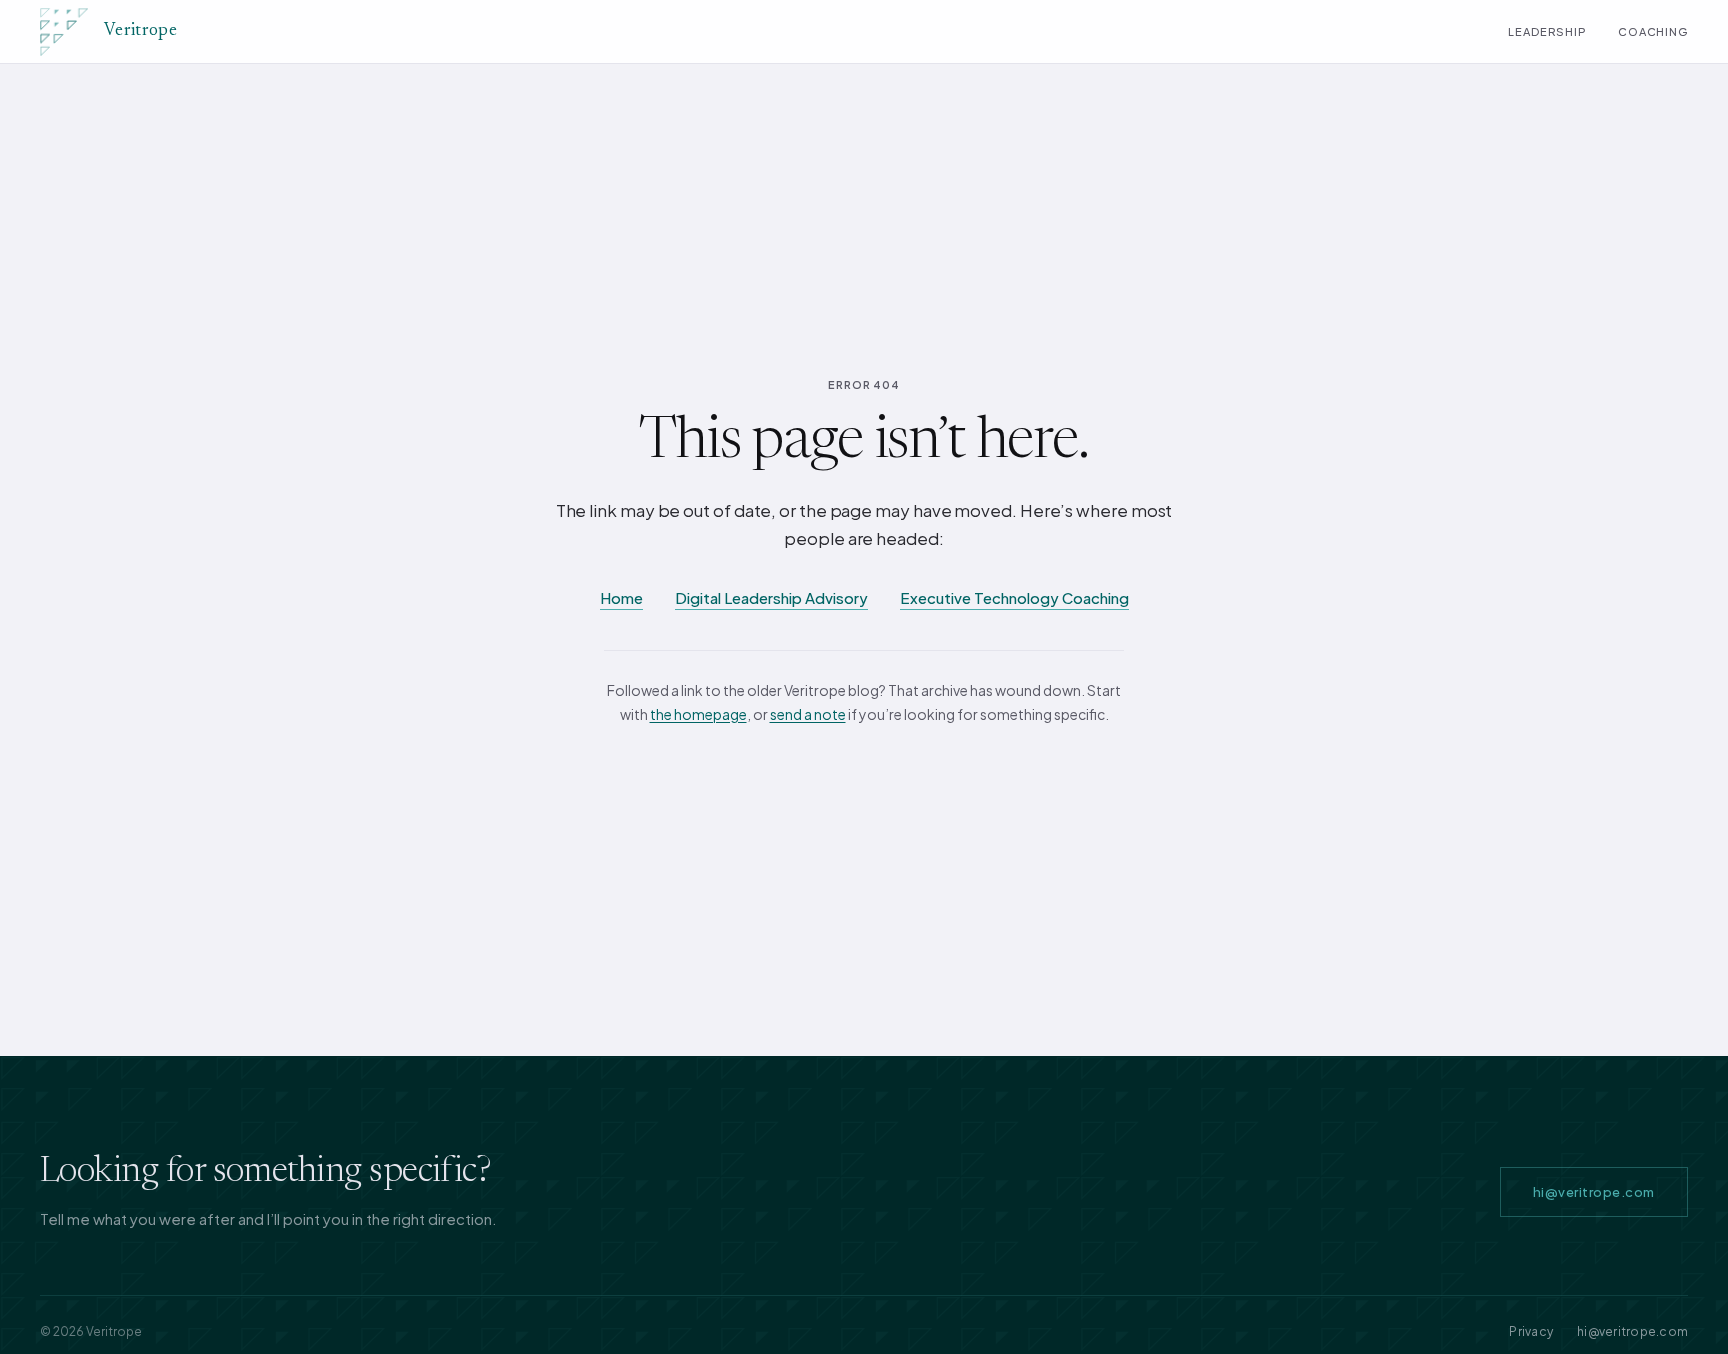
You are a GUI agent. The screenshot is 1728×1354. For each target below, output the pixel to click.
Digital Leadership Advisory (771, 597)
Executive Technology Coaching (1014, 597)
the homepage (698, 714)
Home (621, 597)
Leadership (1547, 31)
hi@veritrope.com (1594, 1192)
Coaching (1653, 31)
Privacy (1531, 1331)
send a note (808, 714)
